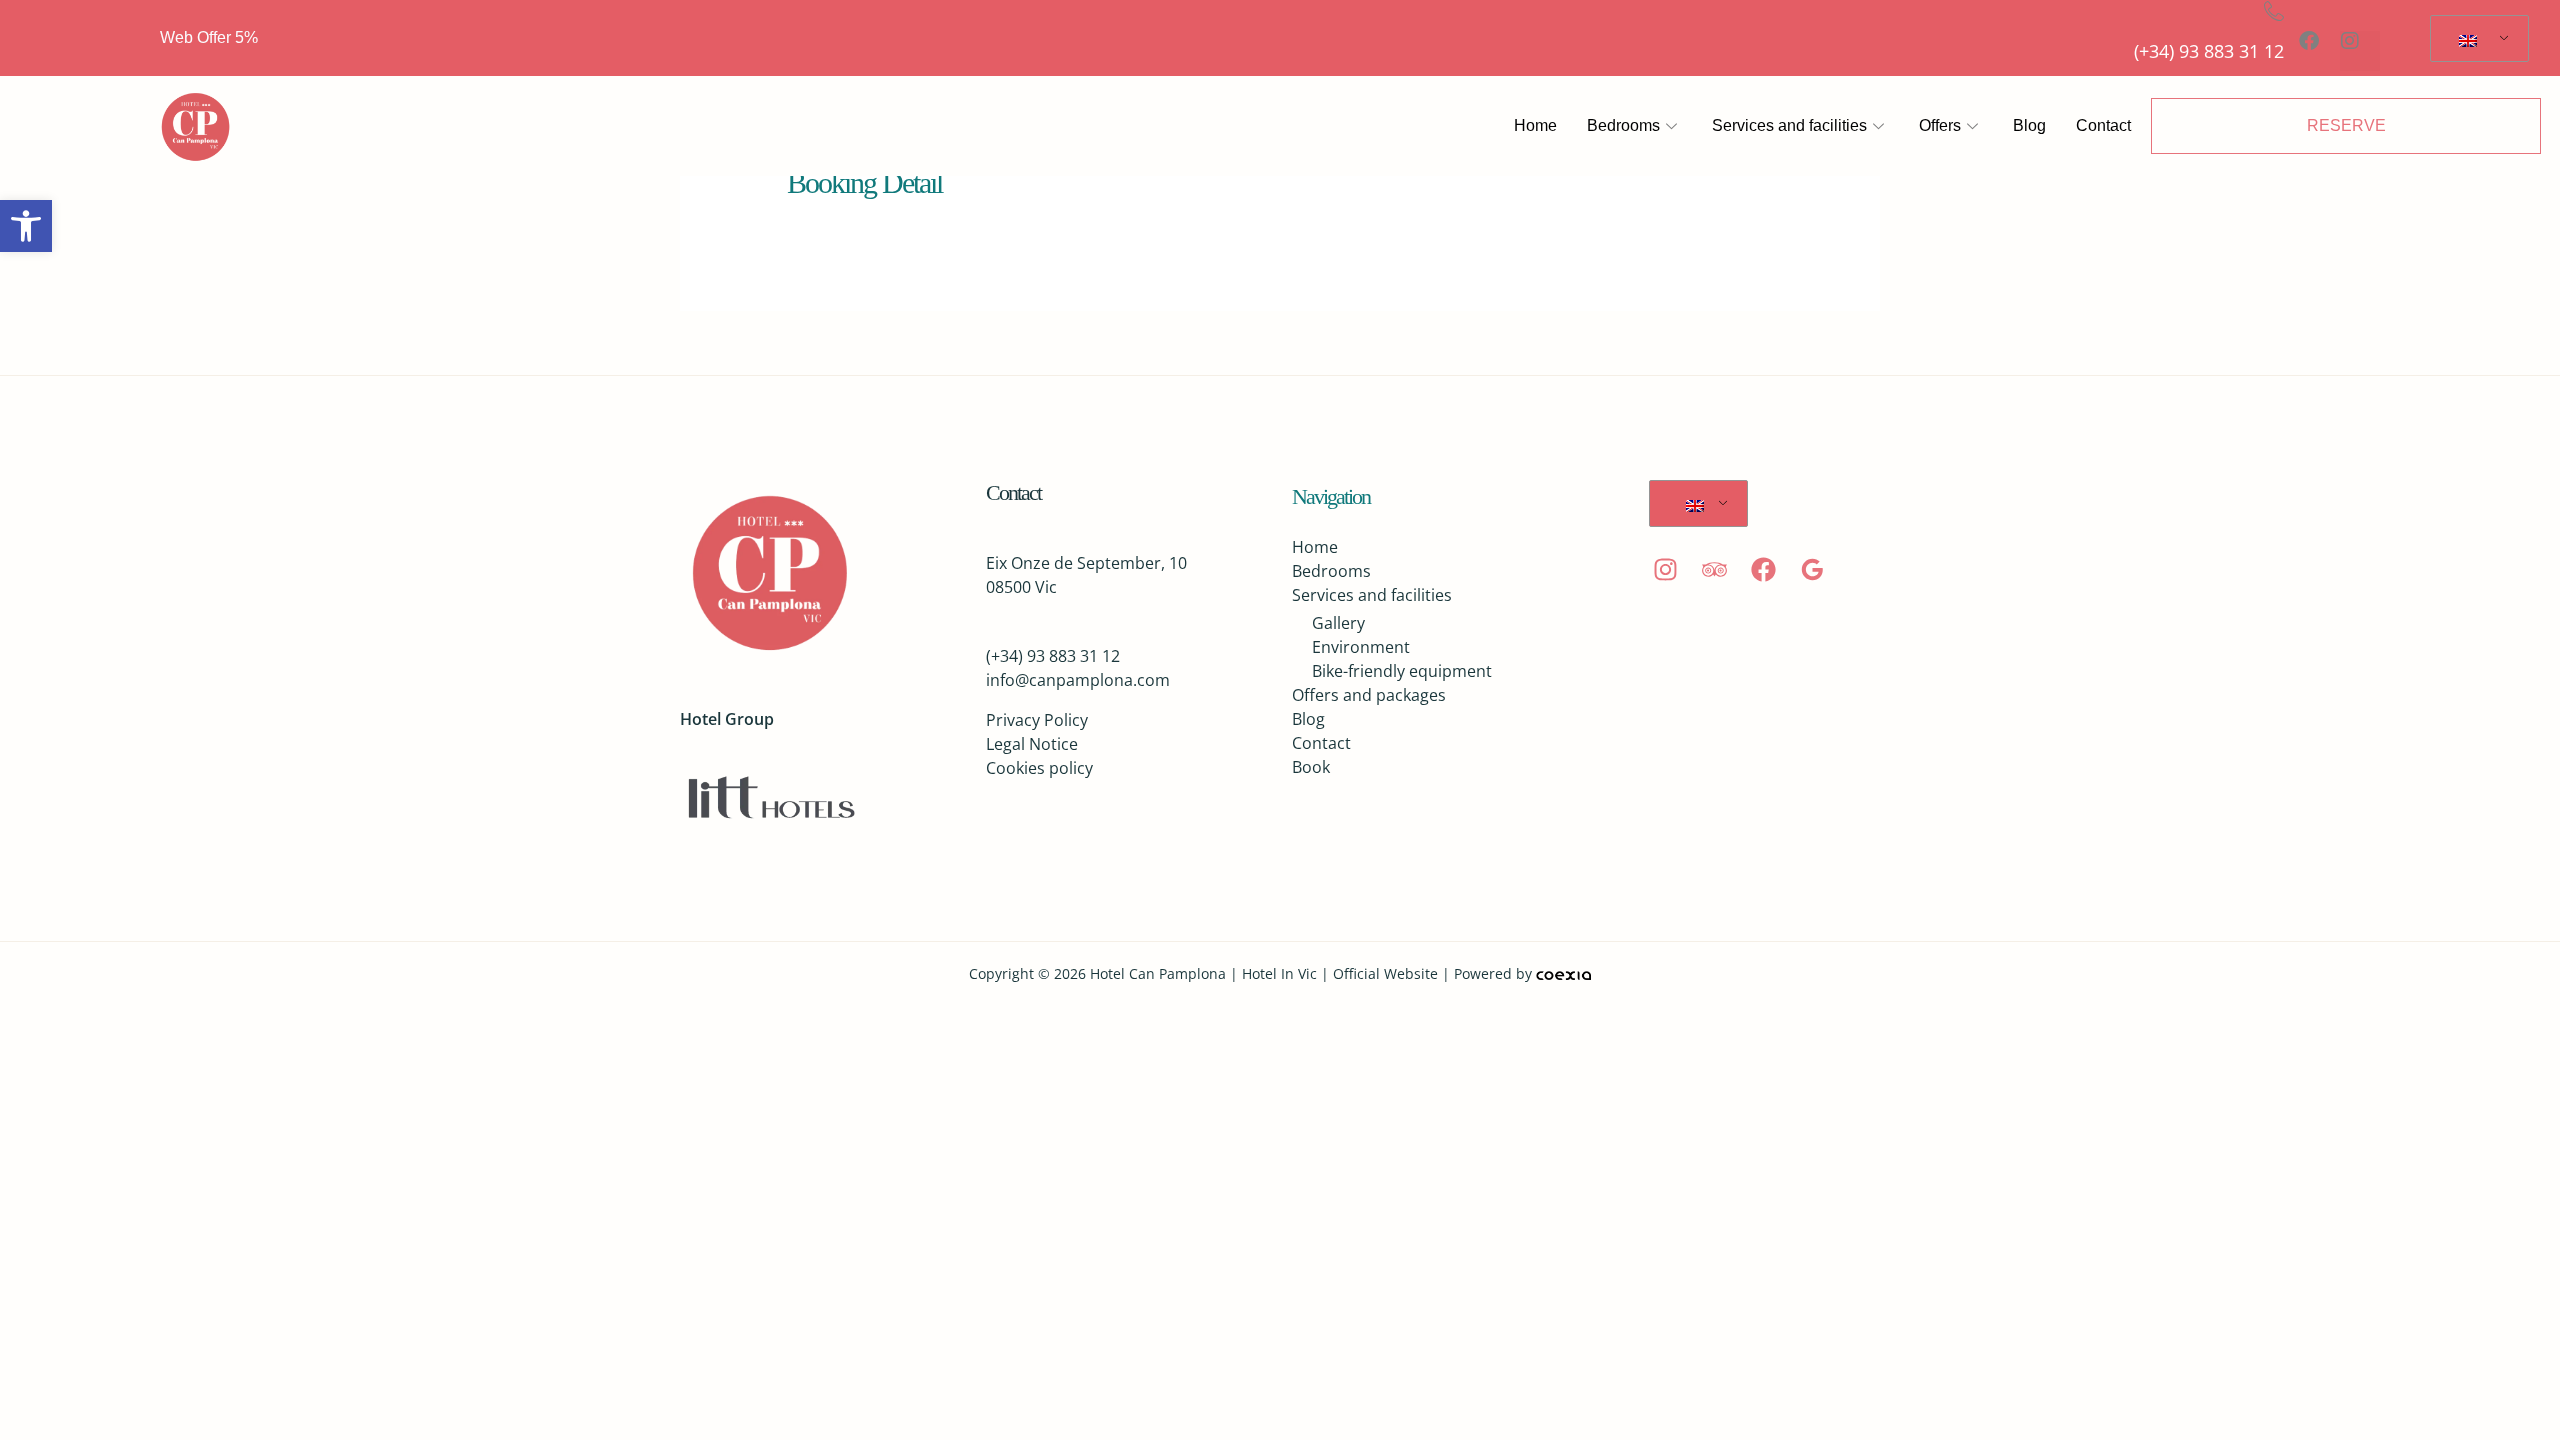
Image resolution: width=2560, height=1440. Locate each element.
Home (1535, 125)
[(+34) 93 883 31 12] (2274, 11)
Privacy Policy (1037, 720)
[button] (26, 226)
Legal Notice (1032, 744)
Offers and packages (1369, 695)
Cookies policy (1039, 768)
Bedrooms (1623, 125)
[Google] (1812, 569)
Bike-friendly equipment (1402, 671)
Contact (2103, 125)
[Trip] (1714, 569)
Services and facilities (1789, 125)
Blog (2029, 125)
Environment (1361, 647)
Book (1311, 767)
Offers (1940, 125)
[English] (2476, 39)
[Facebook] (1763, 569)
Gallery (1338, 623)
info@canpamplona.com (1078, 680)
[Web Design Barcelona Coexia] (1563, 973)
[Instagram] (1665, 569)
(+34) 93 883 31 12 (2209, 51)
